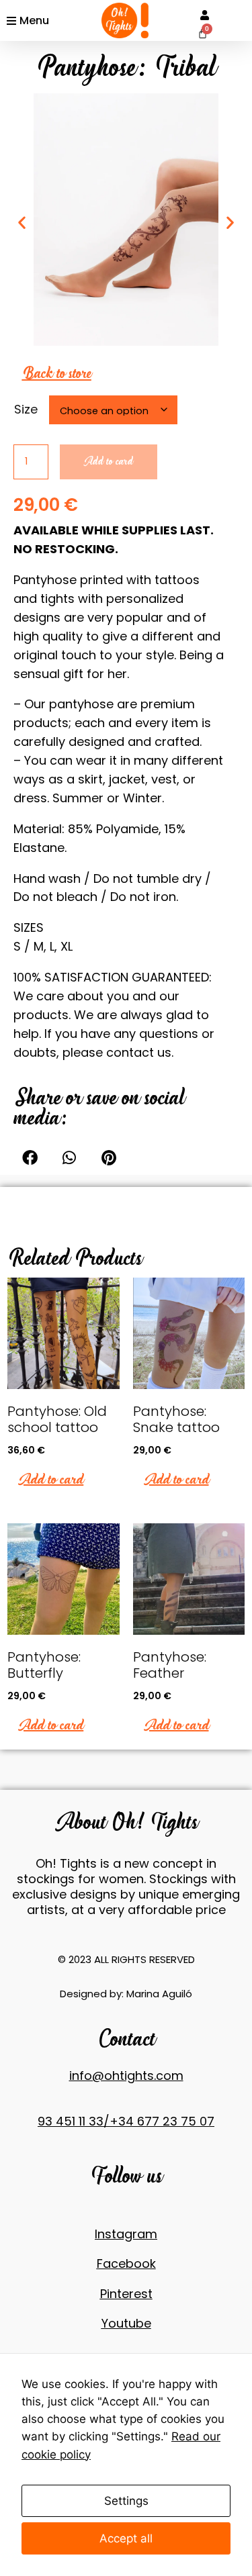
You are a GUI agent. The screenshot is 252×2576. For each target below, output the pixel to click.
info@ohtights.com (126, 2076)
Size (26, 409)
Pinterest (126, 2294)
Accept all (126, 2538)
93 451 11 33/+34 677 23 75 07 (126, 2121)
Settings (126, 2501)
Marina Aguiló (159, 1994)
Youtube (126, 2323)
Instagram (126, 2234)
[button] (30, 1158)
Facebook (126, 2263)
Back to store (57, 373)
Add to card (109, 462)
